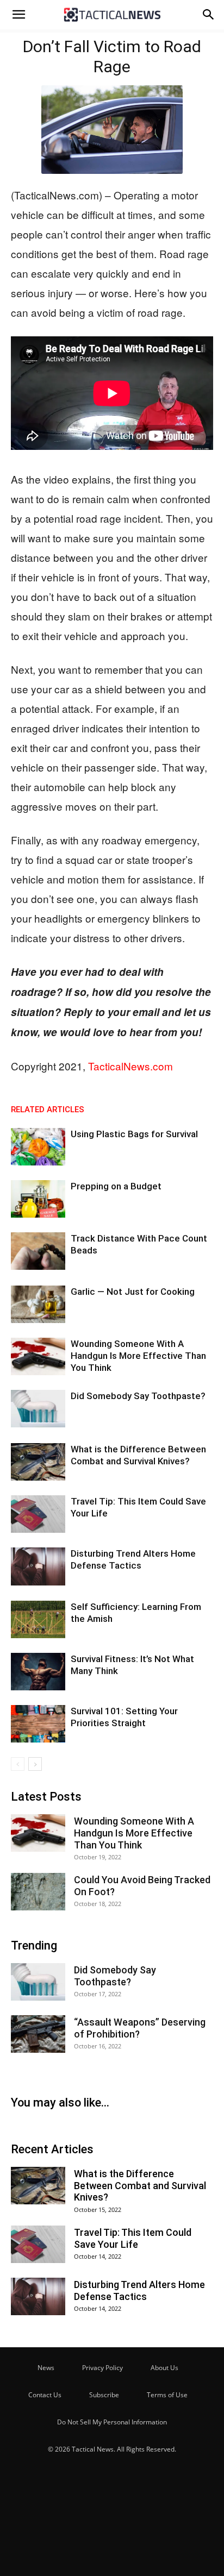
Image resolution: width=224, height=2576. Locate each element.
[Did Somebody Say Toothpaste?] (38, 1409)
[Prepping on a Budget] (38, 1199)
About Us (164, 2368)
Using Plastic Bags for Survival (134, 1134)
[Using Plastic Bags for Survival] (38, 1147)
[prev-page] (18, 1764)
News (46, 2368)
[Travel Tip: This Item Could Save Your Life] (38, 1514)
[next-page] (35, 1764)
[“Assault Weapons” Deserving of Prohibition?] (38, 2034)
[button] (18, 15)
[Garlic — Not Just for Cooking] (38, 1304)
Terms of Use (167, 2395)
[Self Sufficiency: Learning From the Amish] (38, 1619)
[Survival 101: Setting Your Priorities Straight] (38, 1724)
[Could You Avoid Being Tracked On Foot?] (38, 1892)
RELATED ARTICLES (48, 1110)
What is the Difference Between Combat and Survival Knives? (140, 2185)
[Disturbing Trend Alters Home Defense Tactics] (38, 1566)
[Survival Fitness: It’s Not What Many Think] (38, 1672)
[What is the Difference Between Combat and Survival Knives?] (38, 1462)
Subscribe (104, 2395)
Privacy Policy (102, 2368)
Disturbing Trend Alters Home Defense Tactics (139, 2290)
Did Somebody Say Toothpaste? (138, 1396)
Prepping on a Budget (116, 1186)
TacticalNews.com (130, 1066)
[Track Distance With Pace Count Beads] (38, 1251)
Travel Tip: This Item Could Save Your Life (133, 2238)
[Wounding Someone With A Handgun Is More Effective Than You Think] (38, 1356)
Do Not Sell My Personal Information (112, 2422)
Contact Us (45, 2395)
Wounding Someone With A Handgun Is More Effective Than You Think (138, 1356)
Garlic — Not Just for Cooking (133, 1292)
